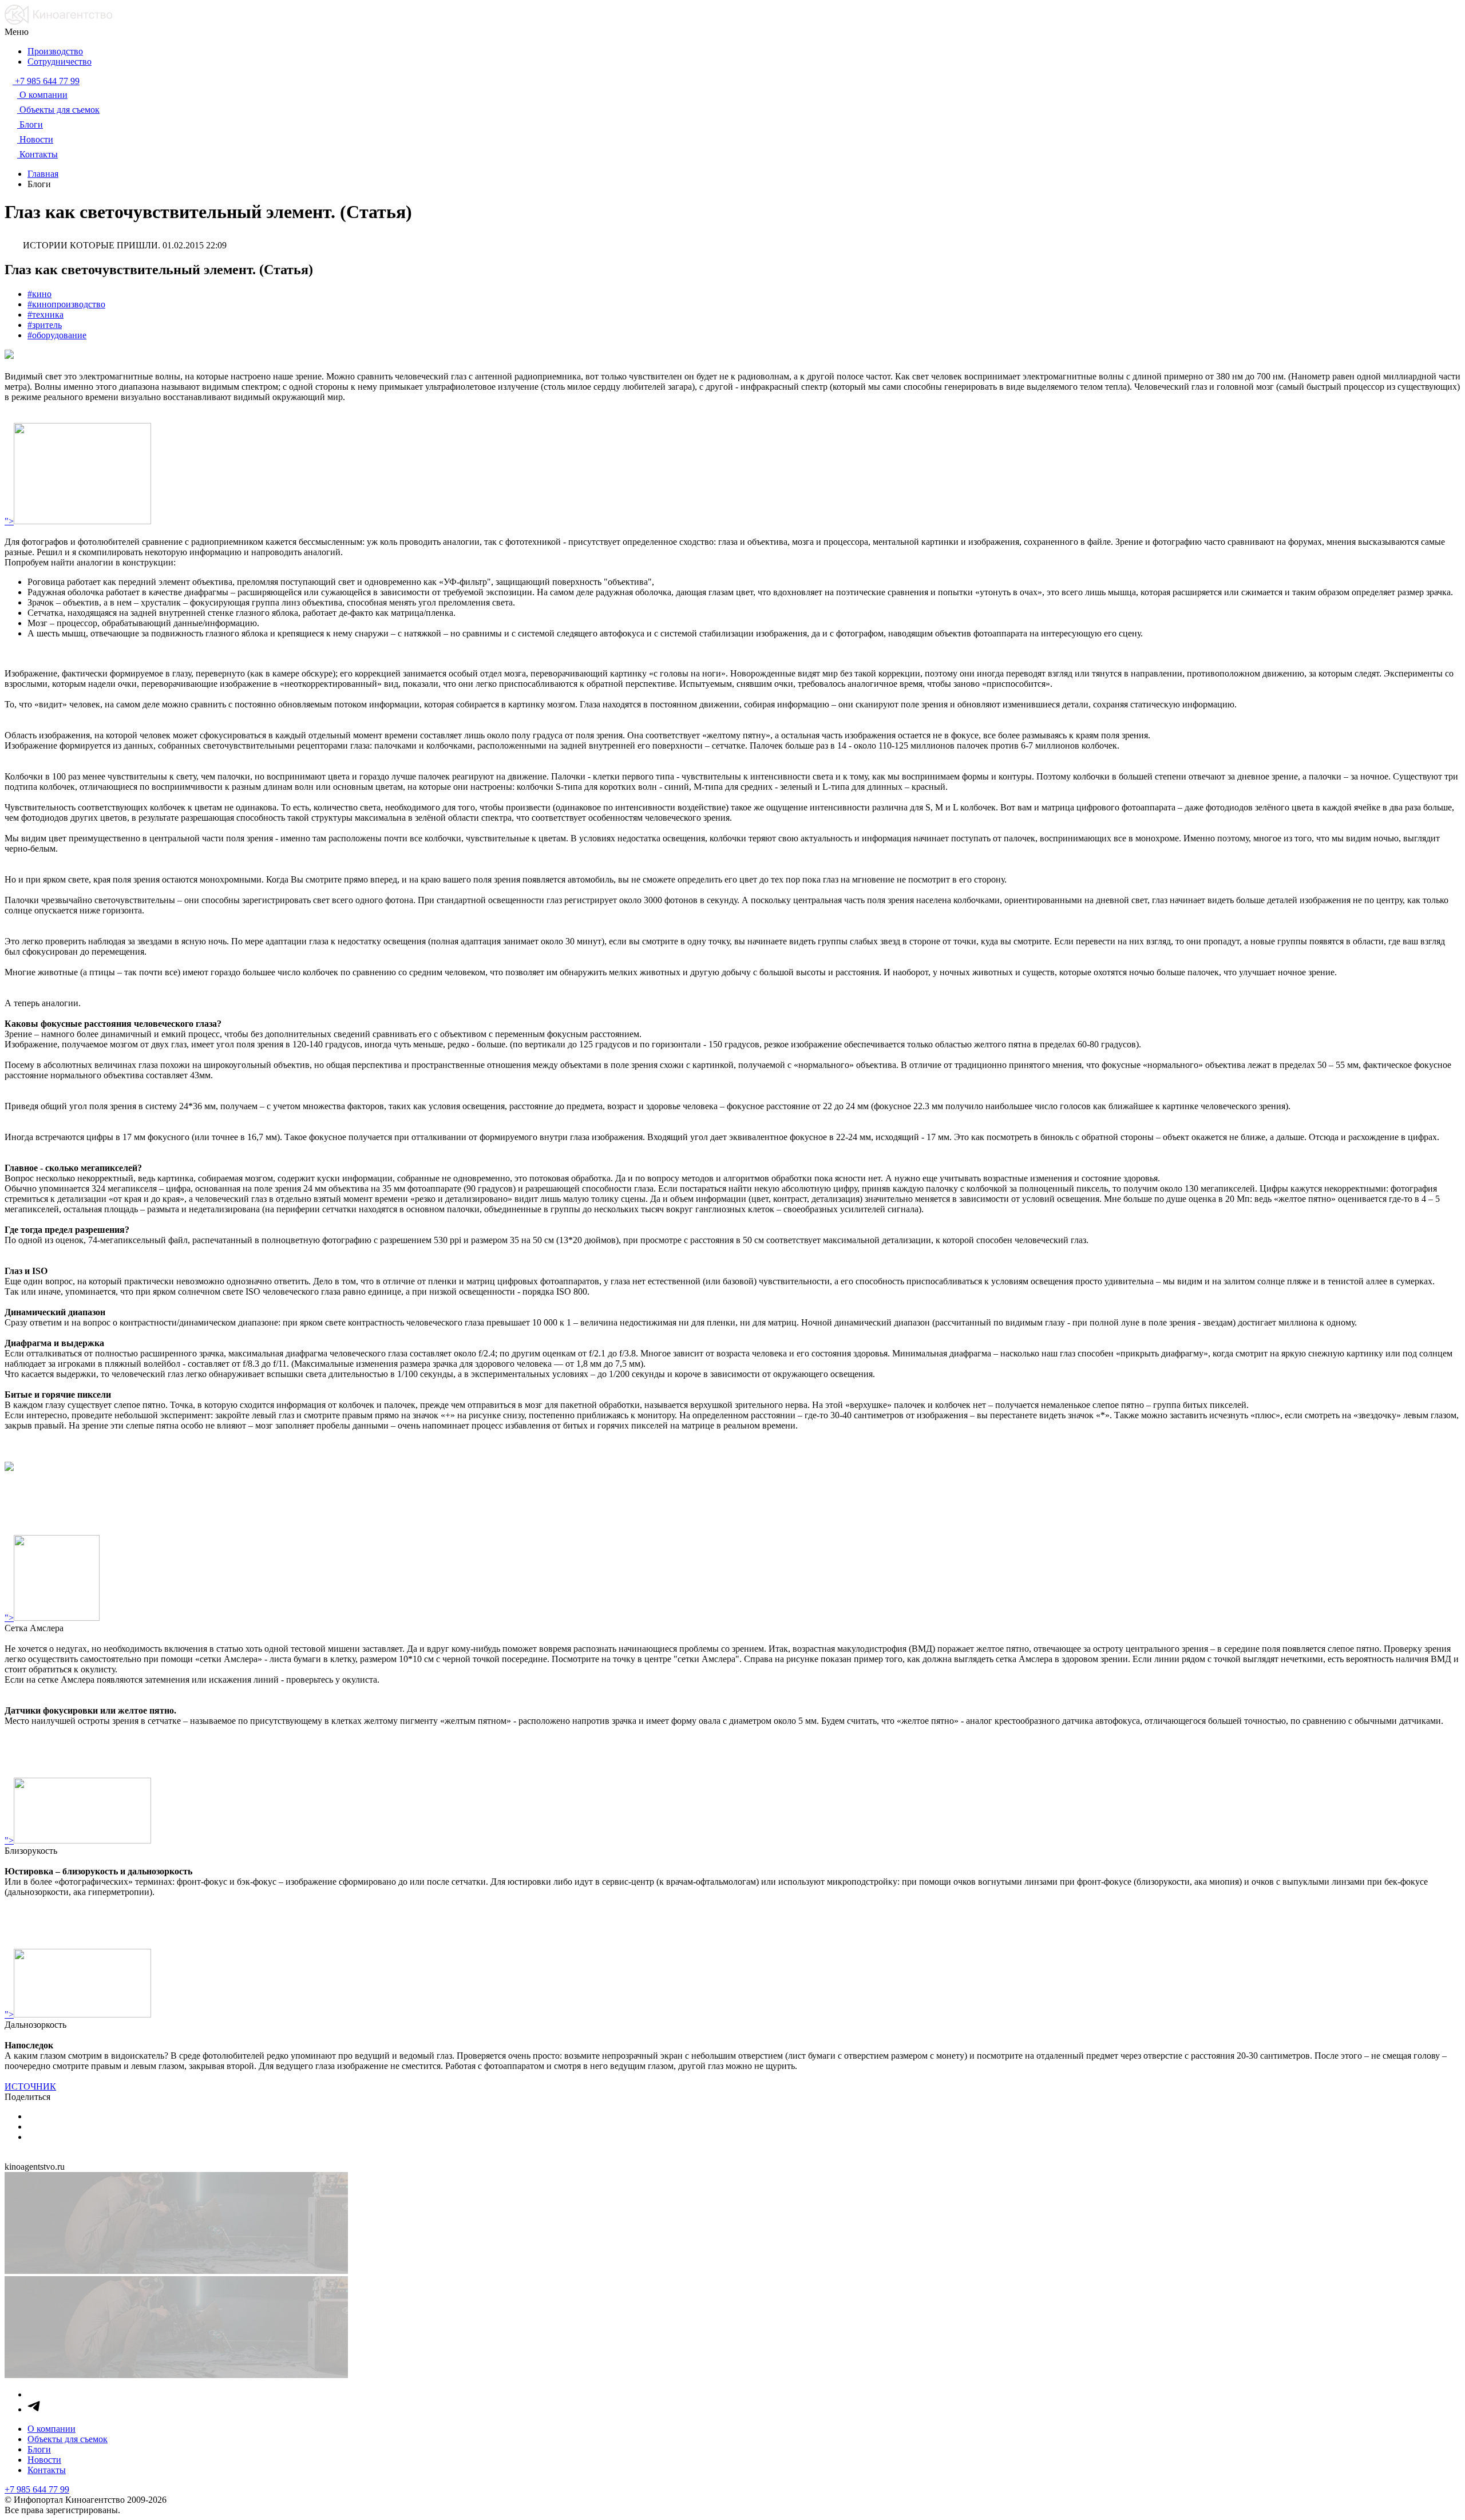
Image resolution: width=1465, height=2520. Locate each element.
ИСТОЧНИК (30, 2086)
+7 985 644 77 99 (37, 2489)
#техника (45, 314)
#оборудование (57, 335)
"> (9, 521)
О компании (52, 2429)
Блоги (39, 2449)
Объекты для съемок (68, 2439)
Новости (44, 2460)
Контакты (47, 2470)
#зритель (45, 325)
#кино (39, 294)
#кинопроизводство (66, 304)
